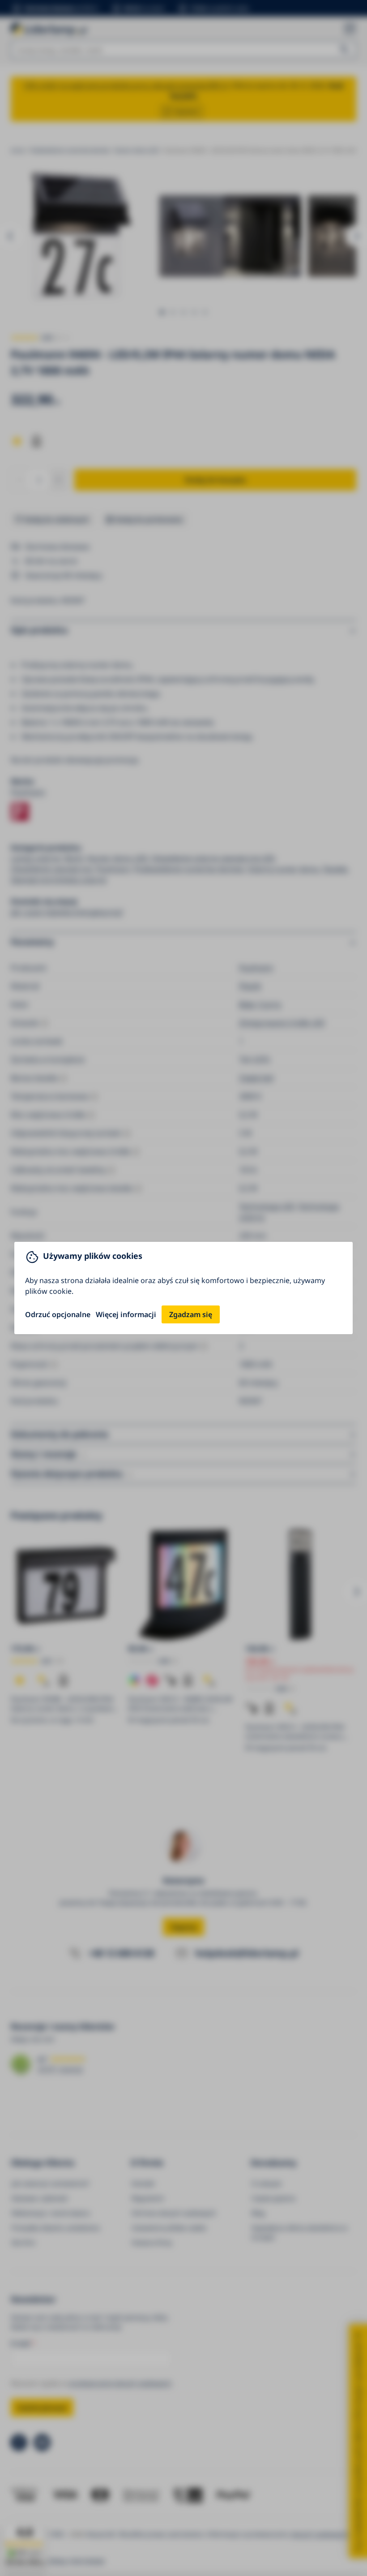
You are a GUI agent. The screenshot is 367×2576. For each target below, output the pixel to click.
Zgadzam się (191, 1314)
